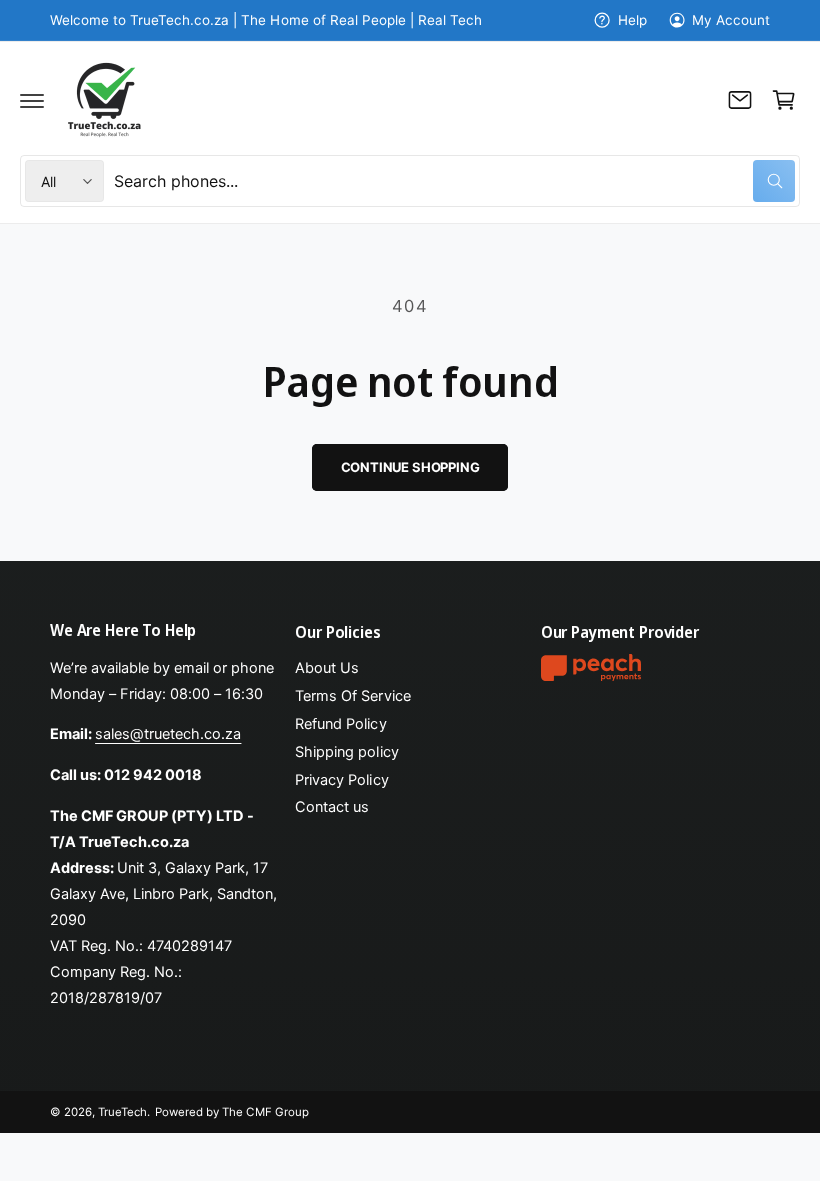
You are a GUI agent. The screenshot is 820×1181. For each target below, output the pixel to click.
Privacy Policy (341, 780)
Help (632, 20)
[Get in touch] (740, 100)
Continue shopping (410, 467)
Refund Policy (340, 724)
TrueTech (122, 1112)
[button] (32, 100)
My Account (731, 20)
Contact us (332, 807)
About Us (327, 668)
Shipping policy (346, 752)
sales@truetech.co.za (168, 734)
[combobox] (454, 181)
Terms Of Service (352, 696)
